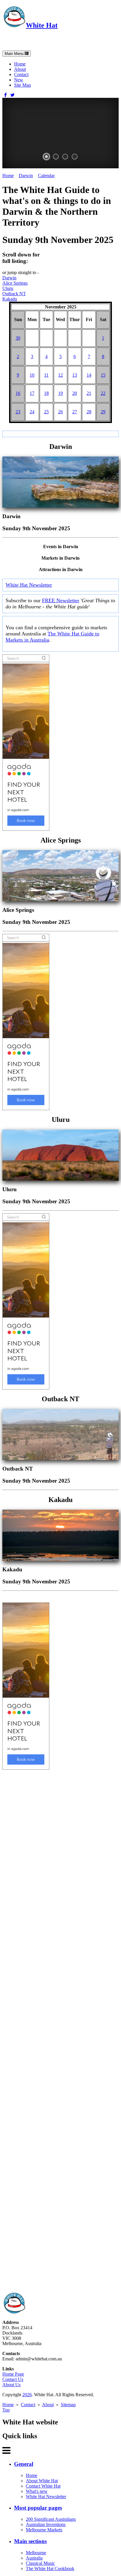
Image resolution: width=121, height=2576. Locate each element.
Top (6, 2410)
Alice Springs (15, 283)
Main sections (30, 2541)
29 (103, 412)
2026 (27, 2395)
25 (46, 412)
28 (89, 412)
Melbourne (36, 2553)
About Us (11, 2385)
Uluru (8, 288)
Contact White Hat (43, 2486)
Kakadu (10, 299)
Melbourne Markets (44, 2530)
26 (60, 412)
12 (60, 375)
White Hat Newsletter (29, 585)
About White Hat (42, 2481)
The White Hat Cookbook (50, 2569)
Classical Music (40, 2563)
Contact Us (13, 2379)
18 (46, 393)
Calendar (46, 176)
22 (103, 393)
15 (103, 375)
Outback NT (14, 294)
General (24, 2464)
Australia (34, 2558)
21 (89, 393)
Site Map (22, 85)
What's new (37, 2491)
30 (18, 338)
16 (18, 393)
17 (32, 393)
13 (75, 375)
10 (32, 375)
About (20, 69)
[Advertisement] (60, 2031)
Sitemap (68, 2405)
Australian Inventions (46, 2524)
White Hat (42, 25)
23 (18, 412)
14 (89, 375)
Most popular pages (38, 2508)
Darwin (26, 176)
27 (75, 412)
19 (60, 393)
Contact (21, 74)
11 (46, 375)
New (19, 80)
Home (20, 64)
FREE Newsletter (61, 600)
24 (32, 412)
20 (75, 393)
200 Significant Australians (51, 2519)
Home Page (13, 2374)
